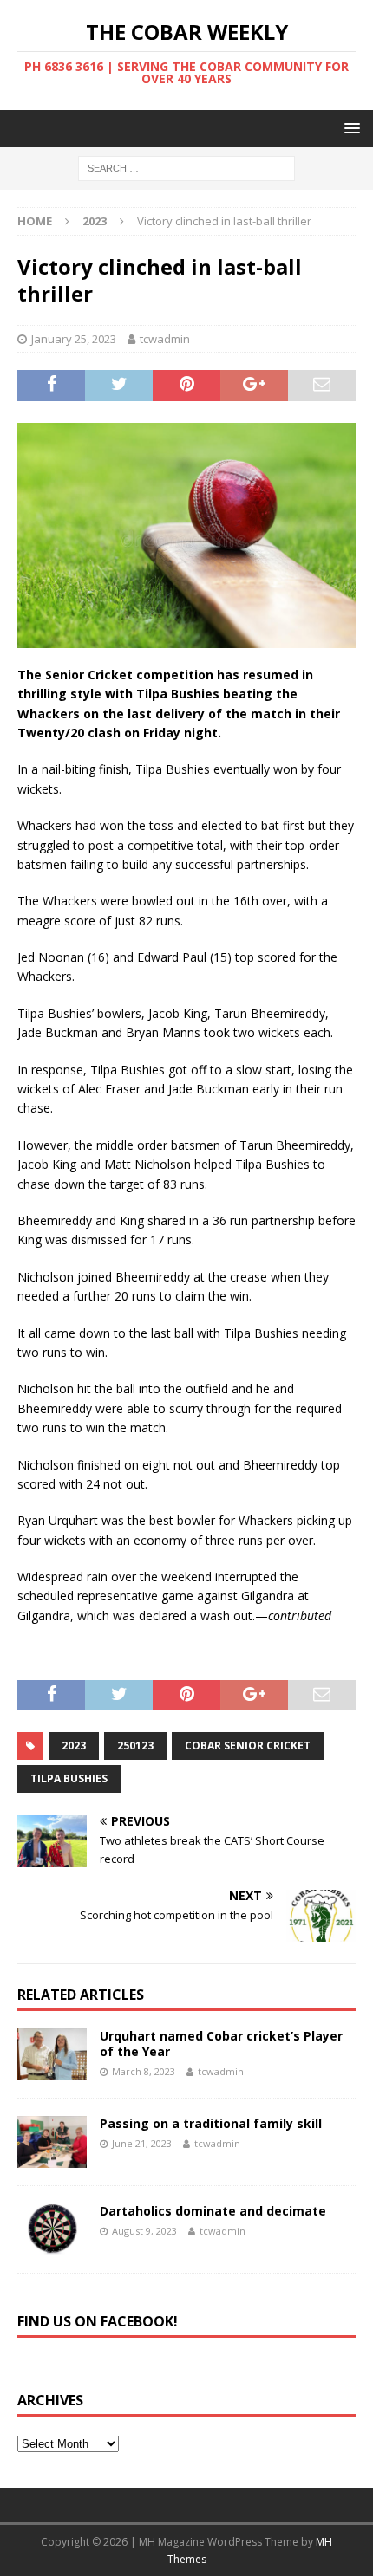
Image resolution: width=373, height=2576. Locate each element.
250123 (135, 1745)
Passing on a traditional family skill (211, 2123)
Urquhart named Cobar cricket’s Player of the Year (221, 2044)
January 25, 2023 (74, 339)
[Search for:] (186, 168)
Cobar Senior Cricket (248, 1745)
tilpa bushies (69, 1778)
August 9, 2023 (144, 2231)
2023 (74, 1745)
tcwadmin (165, 339)
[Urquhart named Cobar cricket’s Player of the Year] (52, 2054)
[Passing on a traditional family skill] (52, 2142)
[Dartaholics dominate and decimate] (52, 2229)
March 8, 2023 (144, 2071)
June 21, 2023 (142, 2143)
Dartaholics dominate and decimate (213, 2211)
